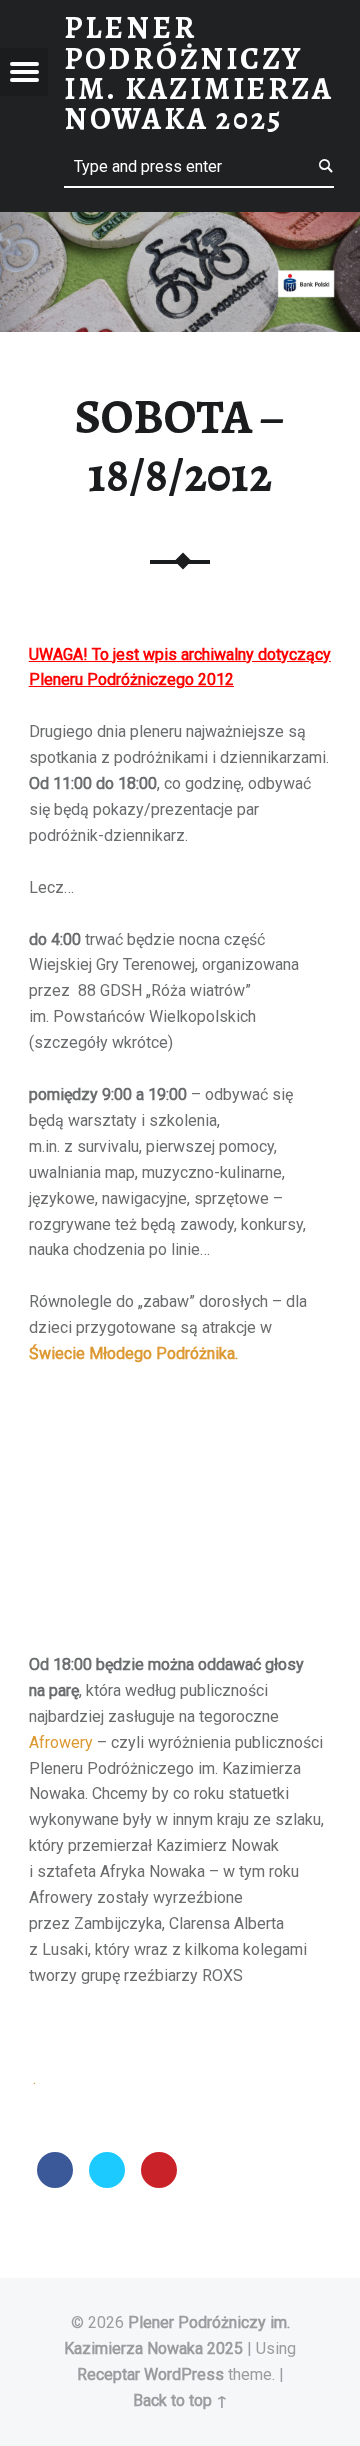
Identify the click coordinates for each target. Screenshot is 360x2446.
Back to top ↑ (180, 2400)
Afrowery (61, 1742)
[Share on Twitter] (107, 2182)
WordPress (184, 2374)
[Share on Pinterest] (159, 2182)
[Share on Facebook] (55, 2182)
